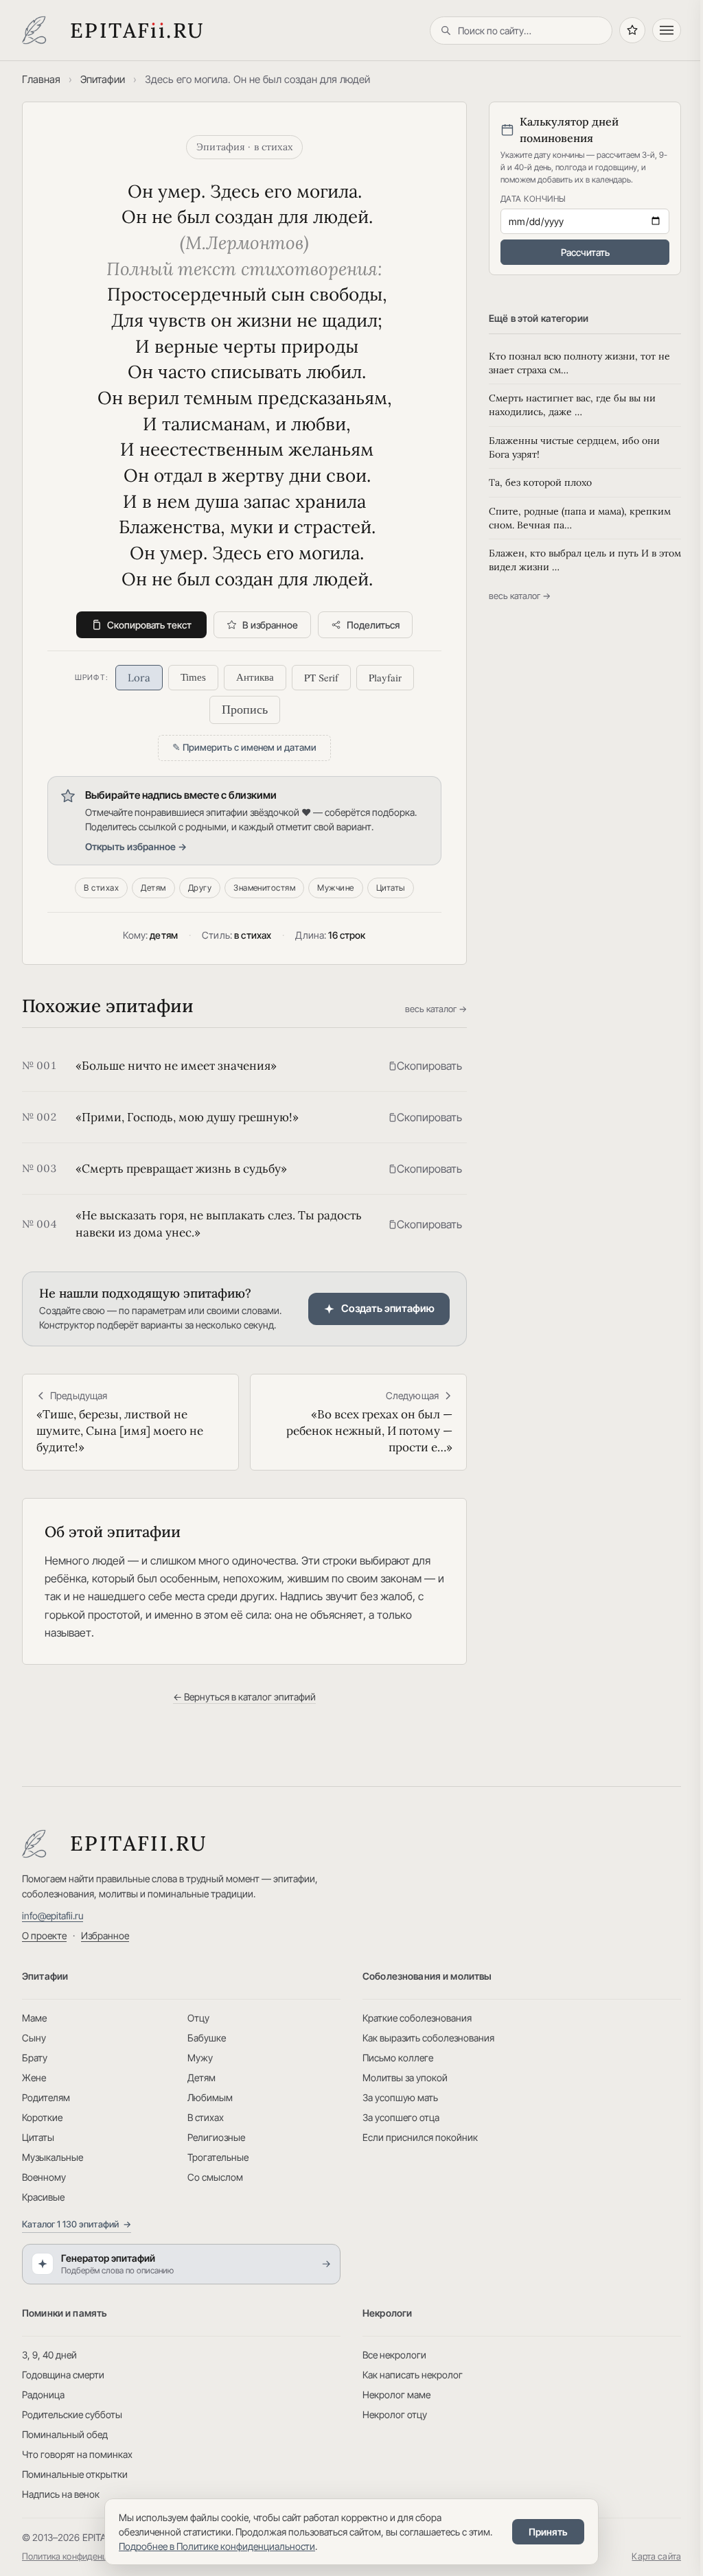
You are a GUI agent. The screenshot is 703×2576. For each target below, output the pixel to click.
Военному (44, 2177)
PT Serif (321, 677)
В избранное (270, 625)
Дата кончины (533, 199)
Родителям (46, 2097)
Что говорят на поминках (77, 2454)
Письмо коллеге (398, 2058)
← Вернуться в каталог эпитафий (244, 1697)
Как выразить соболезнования (428, 2038)
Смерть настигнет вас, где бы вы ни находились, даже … (572, 405)
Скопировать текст (149, 625)
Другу (200, 888)
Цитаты (391, 888)
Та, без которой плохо (540, 482)
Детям (153, 888)
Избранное (105, 1935)
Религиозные (216, 2137)
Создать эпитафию (388, 1308)
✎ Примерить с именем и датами (244, 747)
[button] (425, 1066)
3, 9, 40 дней (49, 2355)
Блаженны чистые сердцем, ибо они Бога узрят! (574, 447)
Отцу (198, 2018)
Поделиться (373, 625)
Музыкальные (53, 2157)
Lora (139, 678)
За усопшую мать (400, 2097)
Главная (41, 79)
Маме (34, 2018)
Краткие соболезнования (417, 2018)
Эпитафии (103, 79)
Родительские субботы (72, 2414)
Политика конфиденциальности (86, 2556)
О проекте (44, 1935)
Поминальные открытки (75, 2474)
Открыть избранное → (136, 846)
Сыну (34, 2038)
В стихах (101, 888)
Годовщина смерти (63, 2375)
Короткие (42, 2117)
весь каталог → (436, 1009)
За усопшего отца (401, 2117)
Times (193, 677)
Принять (548, 2532)
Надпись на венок (61, 2494)
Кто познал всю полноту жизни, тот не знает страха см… (579, 363)
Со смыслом (215, 2177)
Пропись (245, 710)
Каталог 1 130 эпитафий (77, 2224)
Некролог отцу (395, 2414)
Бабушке (207, 2038)
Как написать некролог (413, 2375)
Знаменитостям (264, 888)
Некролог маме (396, 2394)
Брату (35, 2058)
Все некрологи (394, 2355)
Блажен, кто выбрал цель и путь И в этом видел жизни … (585, 560)
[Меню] (667, 30)
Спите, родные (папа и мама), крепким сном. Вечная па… (580, 518)
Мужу (200, 2058)
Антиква (255, 677)
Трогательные (218, 2157)
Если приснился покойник (420, 2137)
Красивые (43, 2197)
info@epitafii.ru (53, 1916)
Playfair (385, 677)
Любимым (210, 2097)
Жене (34, 2077)
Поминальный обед (65, 2434)
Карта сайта (656, 2556)
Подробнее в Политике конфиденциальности (217, 2546)
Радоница (43, 2394)
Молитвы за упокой (405, 2077)
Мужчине (335, 888)
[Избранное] (632, 30)
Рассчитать (585, 252)
